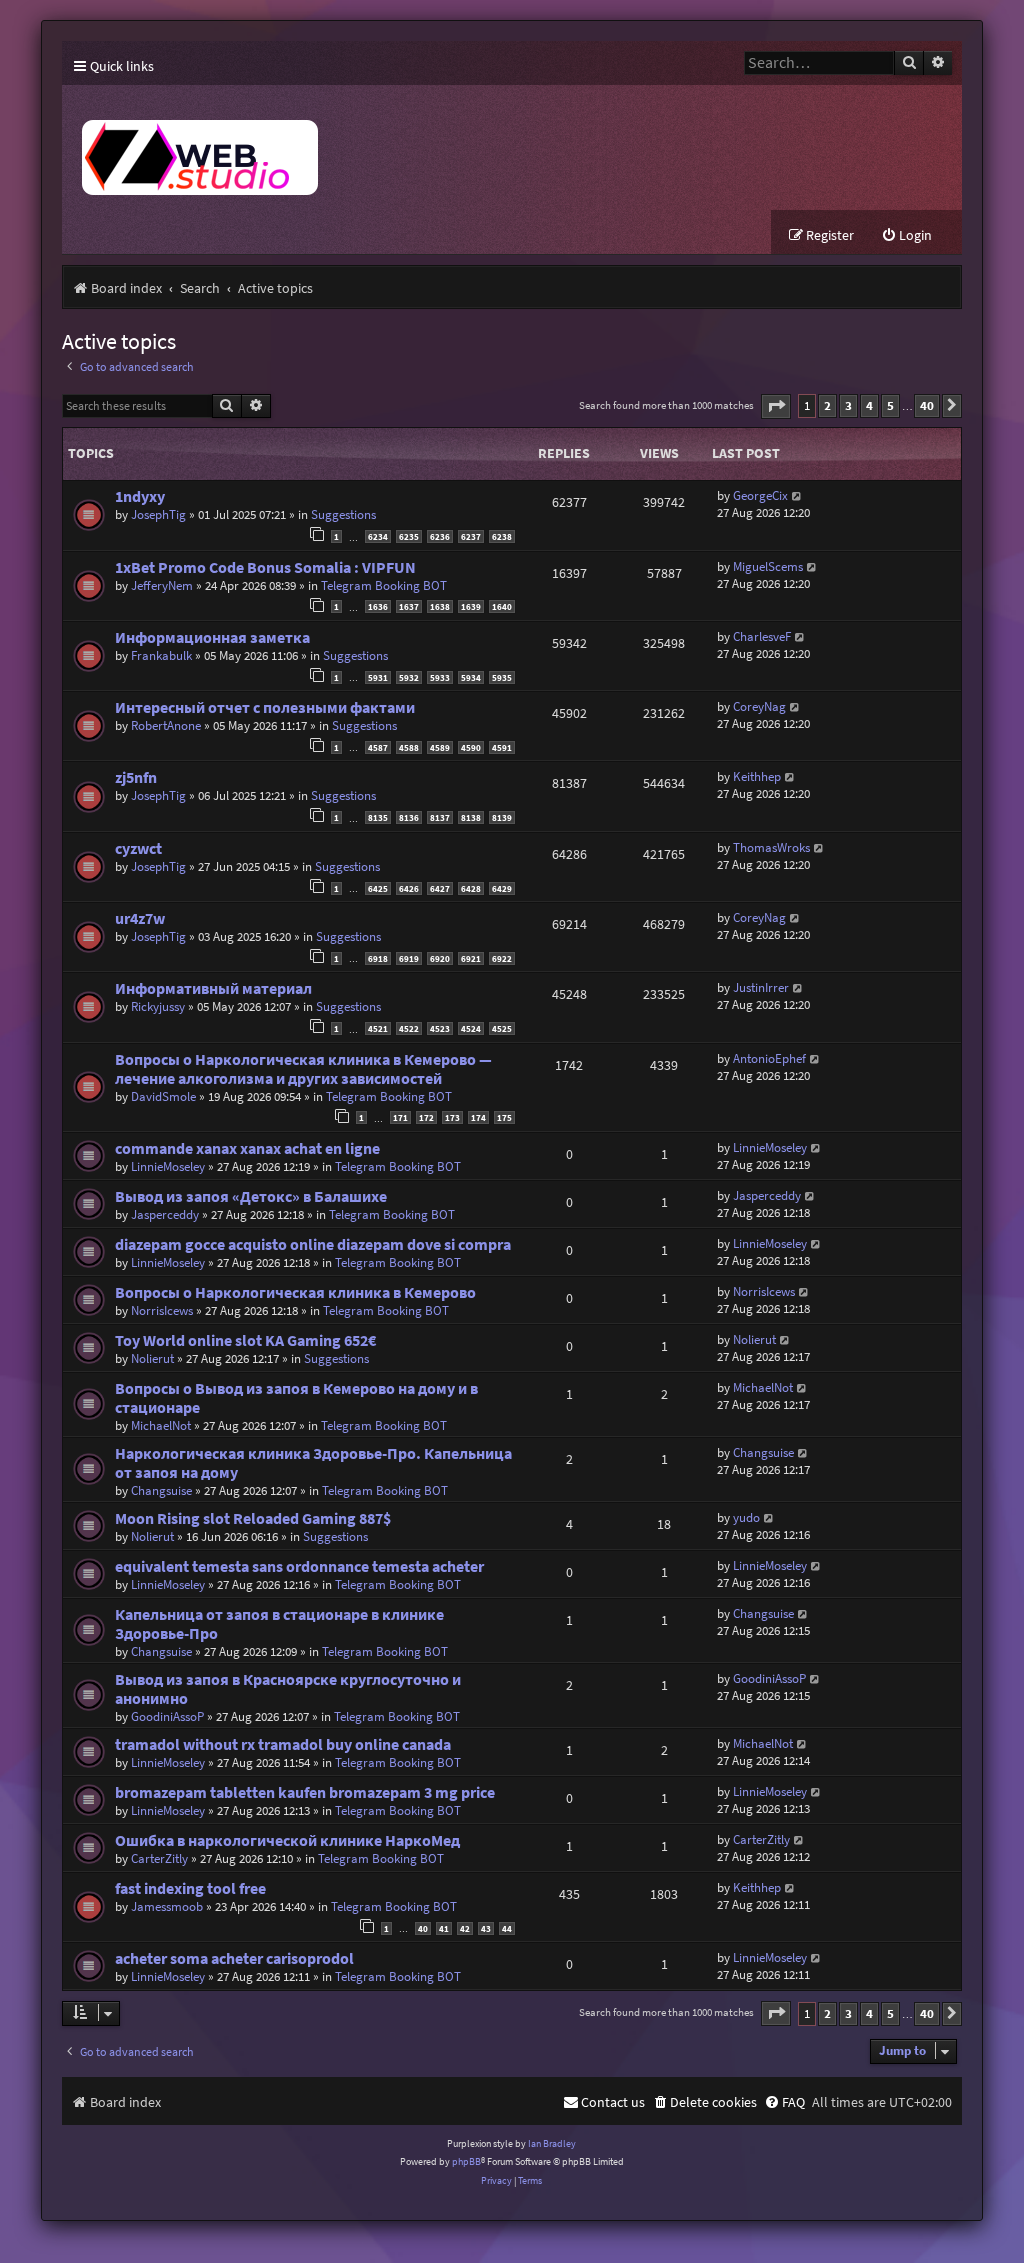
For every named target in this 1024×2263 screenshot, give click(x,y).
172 (426, 1117)
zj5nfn (136, 777)
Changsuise (161, 1490)
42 (465, 1928)
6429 (502, 888)
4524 (471, 1028)
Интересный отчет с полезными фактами (265, 707)
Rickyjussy (158, 1006)
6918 (378, 958)
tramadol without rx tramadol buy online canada (283, 1744)
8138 (471, 817)
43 (486, 1928)
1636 (378, 606)
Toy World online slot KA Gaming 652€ (245, 1340)
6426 (409, 888)
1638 (440, 606)
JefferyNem (162, 585)
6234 (378, 536)
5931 (378, 677)
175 (504, 1117)
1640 (502, 606)
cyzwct (138, 848)
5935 (502, 677)
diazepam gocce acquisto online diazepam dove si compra (313, 1244)
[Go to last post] (797, 495)
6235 (409, 536)
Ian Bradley (552, 2143)
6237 (471, 536)
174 (478, 1117)
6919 (409, 958)
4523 (440, 1028)
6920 (440, 958)
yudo (746, 1517)
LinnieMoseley (168, 1166)
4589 (440, 747)
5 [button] (890, 405)
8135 (378, 817)
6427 (440, 888)
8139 (502, 817)
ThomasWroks (771, 847)
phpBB (466, 2161)
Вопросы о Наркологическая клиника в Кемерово (295, 1292)
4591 (502, 747)
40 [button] (927, 405)
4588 (409, 747)
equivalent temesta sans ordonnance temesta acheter (299, 1566)
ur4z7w (140, 918)
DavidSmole (163, 1096)
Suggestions (343, 514)
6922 (502, 958)
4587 (378, 747)
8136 (409, 817)
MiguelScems (768, 566)
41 (444, 1928)
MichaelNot (161, 1425)
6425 (378, 888)
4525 (502, 1028)
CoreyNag (759, 706)
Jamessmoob (167, 1906)
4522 (409, 1028)
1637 (409, 606)
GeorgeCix (760, 495)
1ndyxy (140, 496)
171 (400, 1117)
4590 (471, 747)
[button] (776, 406)
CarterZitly (159, 1858)
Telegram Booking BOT (384, 585)
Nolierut (152, 1358)
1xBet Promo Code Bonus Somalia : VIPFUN (265, 567)
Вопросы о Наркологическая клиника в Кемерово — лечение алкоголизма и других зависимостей (303, 1069)
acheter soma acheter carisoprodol (234, 1958)
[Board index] (432, 147)
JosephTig (158, 514)
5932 (409, 677)
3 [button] (848, 405)
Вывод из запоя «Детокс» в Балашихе (251, 1196)
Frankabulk (161, 655)
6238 (502, 536)
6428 (471, 888)
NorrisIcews (162, 1310)
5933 (440, 677)
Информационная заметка (212, 637)
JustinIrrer (761, 987)
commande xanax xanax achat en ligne (247, 1148)
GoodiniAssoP (167, 1716)
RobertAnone (166, 725)
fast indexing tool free (190, 1888)
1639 (471, 606)
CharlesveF (762, 636)
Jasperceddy (165, 1214)
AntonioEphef (769, 1058)
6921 (471, 958)
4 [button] (869, 405)
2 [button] (827, 405)
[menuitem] (906, 235)
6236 (440, 536)
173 (452, 1117)
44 (507, 1928)
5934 (471, 677)
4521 (378, 1028)
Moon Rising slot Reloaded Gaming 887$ (253, 1518)
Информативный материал (213, 988)
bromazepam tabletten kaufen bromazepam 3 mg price (305, 1792)
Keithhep (757, 776)
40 (423, 1928)
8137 (440, 817)
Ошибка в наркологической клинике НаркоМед (287, 1840)
